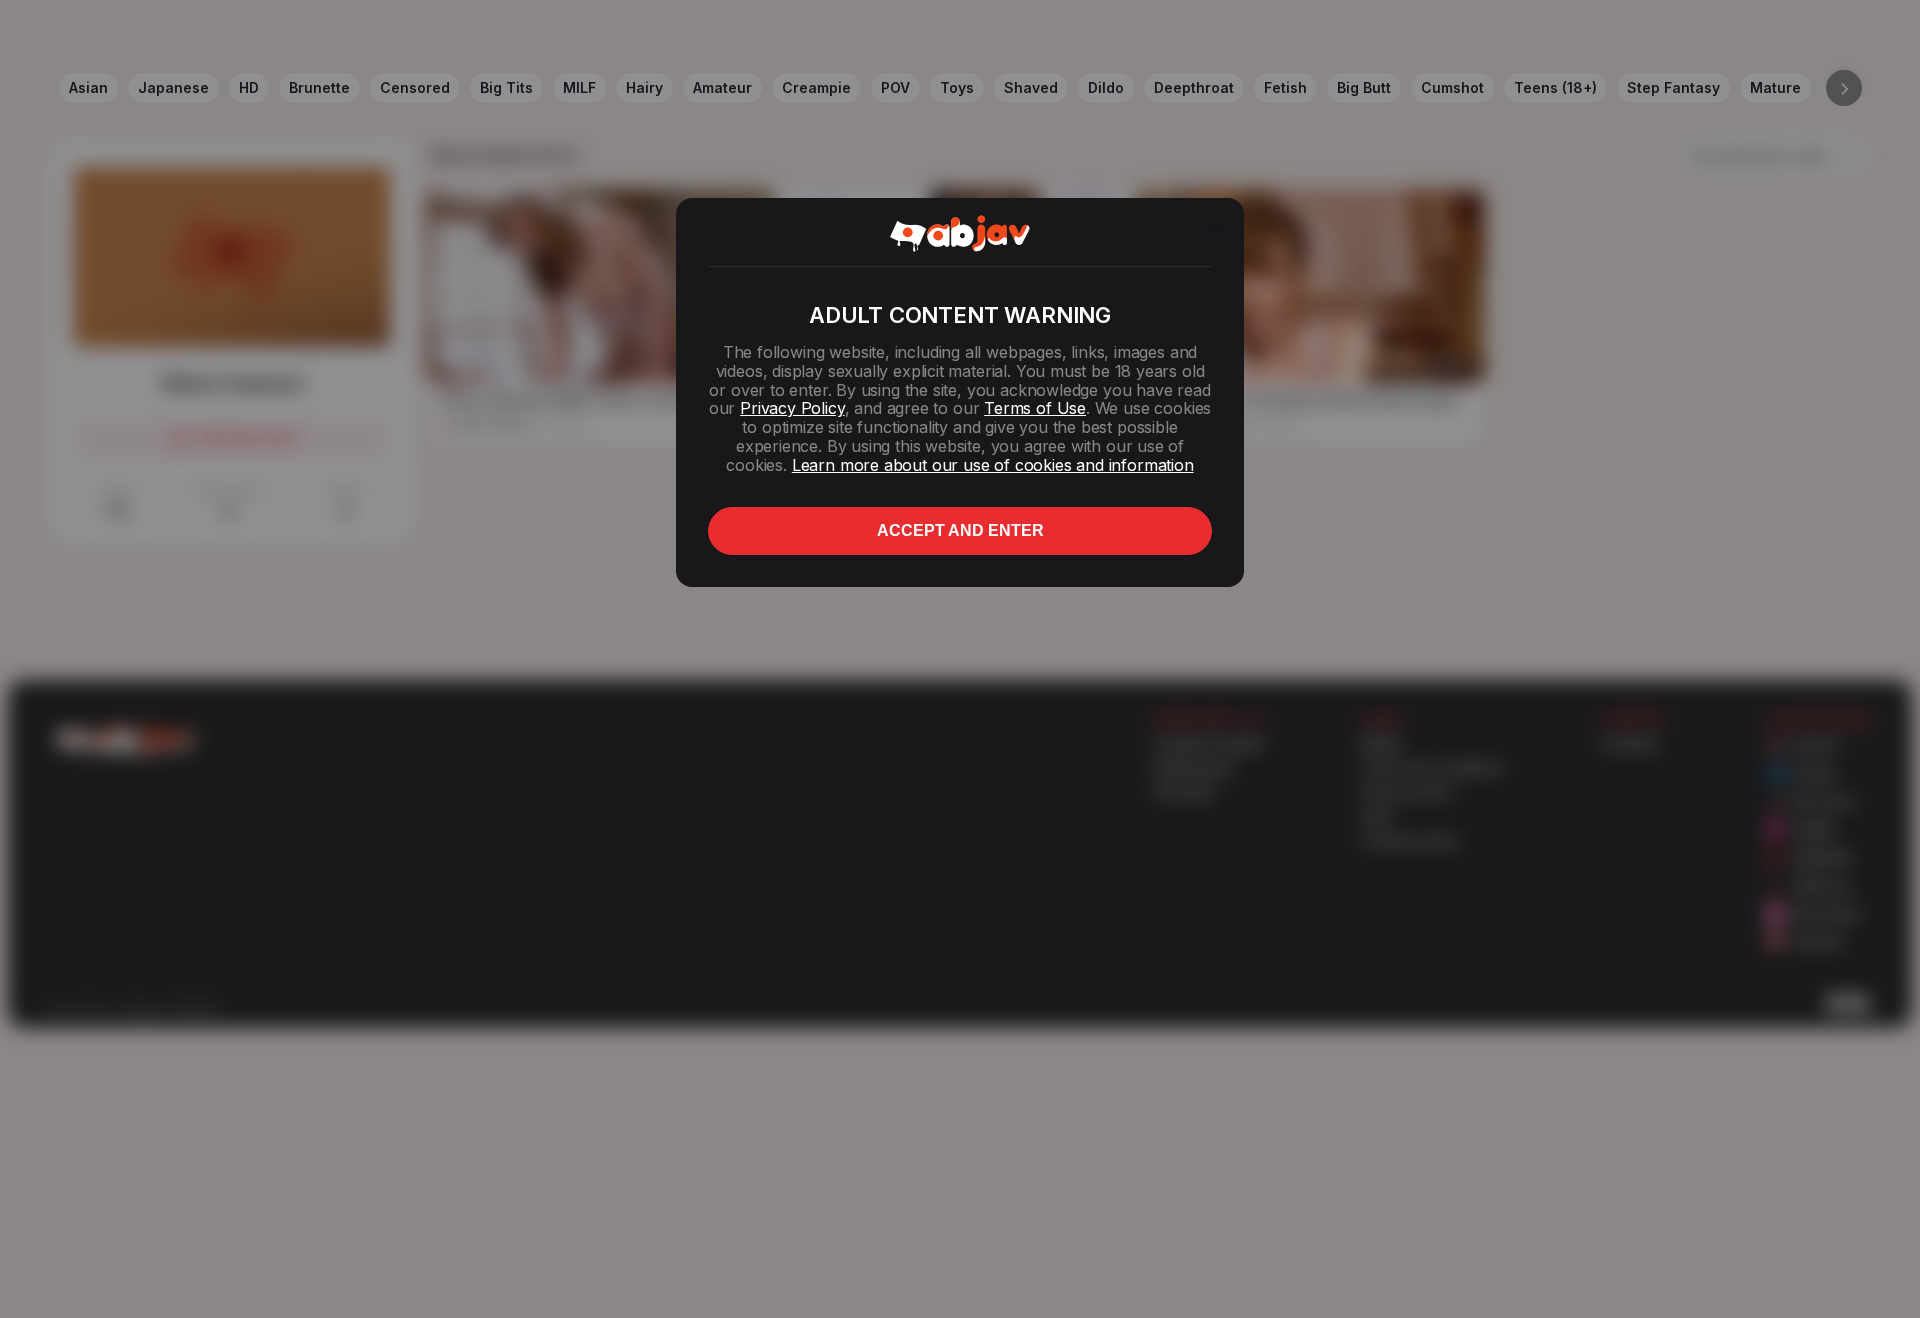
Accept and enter (960, 530)
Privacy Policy (792, 408)
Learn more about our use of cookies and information (993, 465)
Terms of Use (1035, 408)
